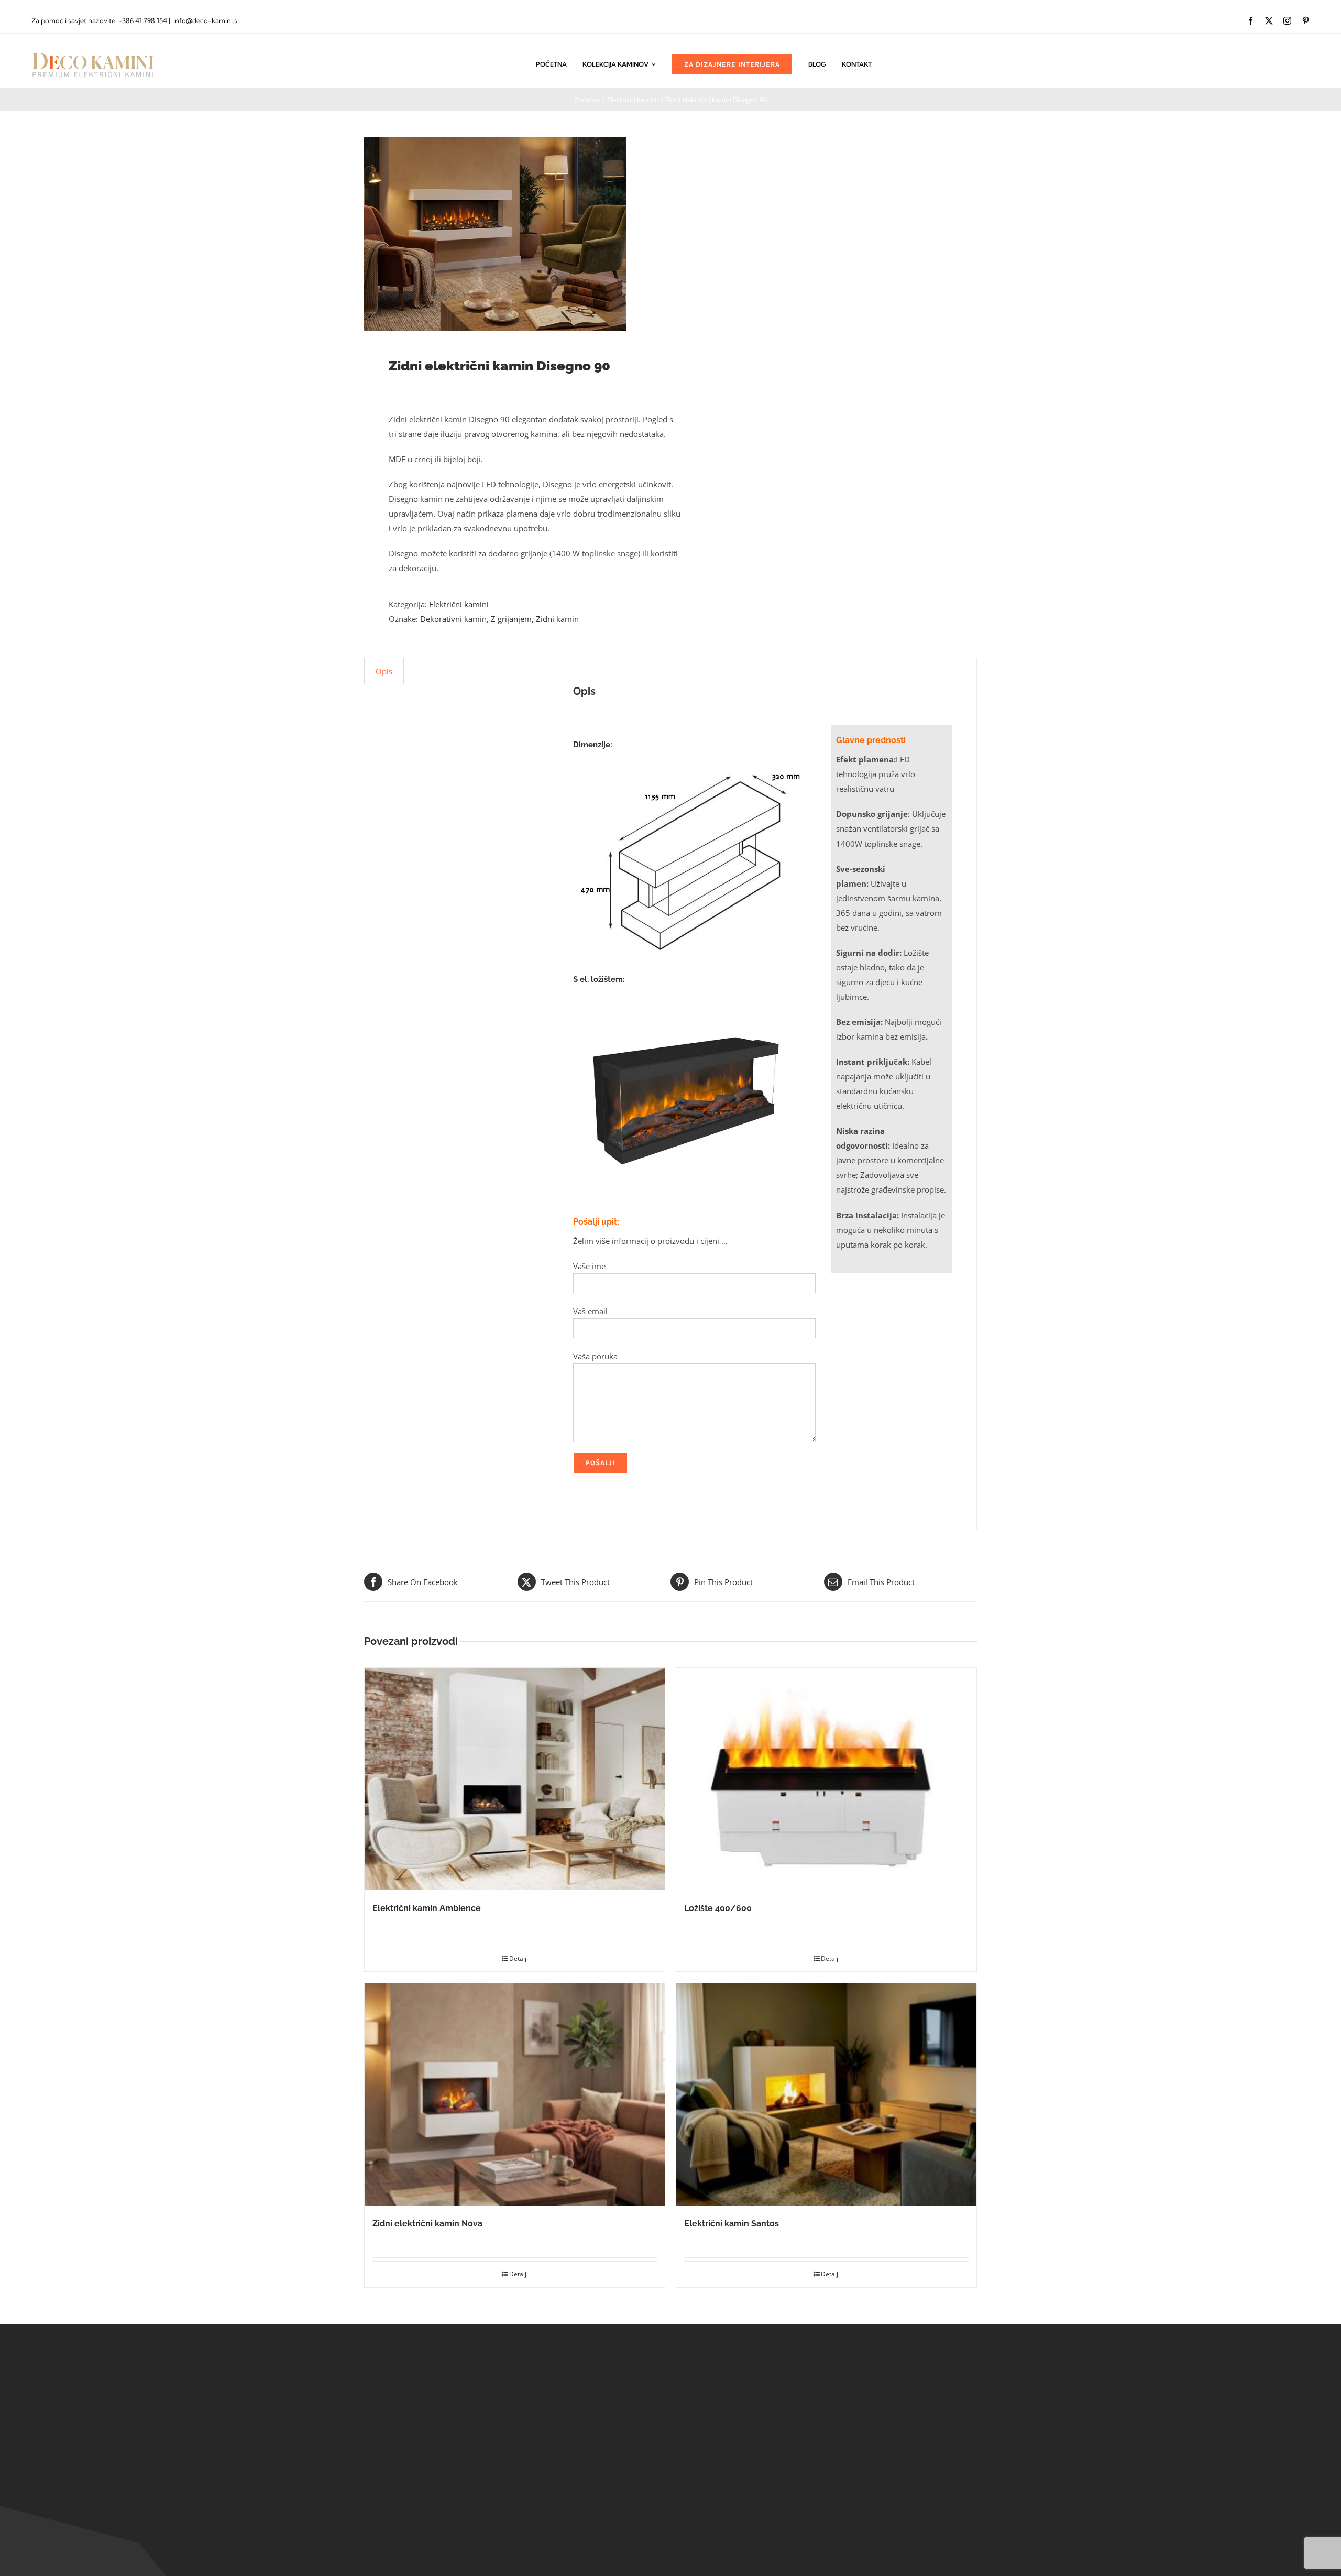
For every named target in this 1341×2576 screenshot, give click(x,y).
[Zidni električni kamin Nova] (515, 2094)
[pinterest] (1306, 21)
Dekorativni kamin (453, 619)
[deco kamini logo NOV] (93, 53)
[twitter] (1269, 21)
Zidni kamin (557, 619)
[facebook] (1251, 21)
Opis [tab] (384, 671)
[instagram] (1287, 21)
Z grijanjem (511, 619)
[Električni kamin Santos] (826, 2094)
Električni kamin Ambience (427, 1908)
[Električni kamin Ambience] (515, 1779)
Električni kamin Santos (732, 2224)
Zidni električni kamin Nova (427, 2224)
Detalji (519, 1958)
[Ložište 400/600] (826, 1779)
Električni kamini (459, 604)
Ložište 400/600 (718, 1908)
